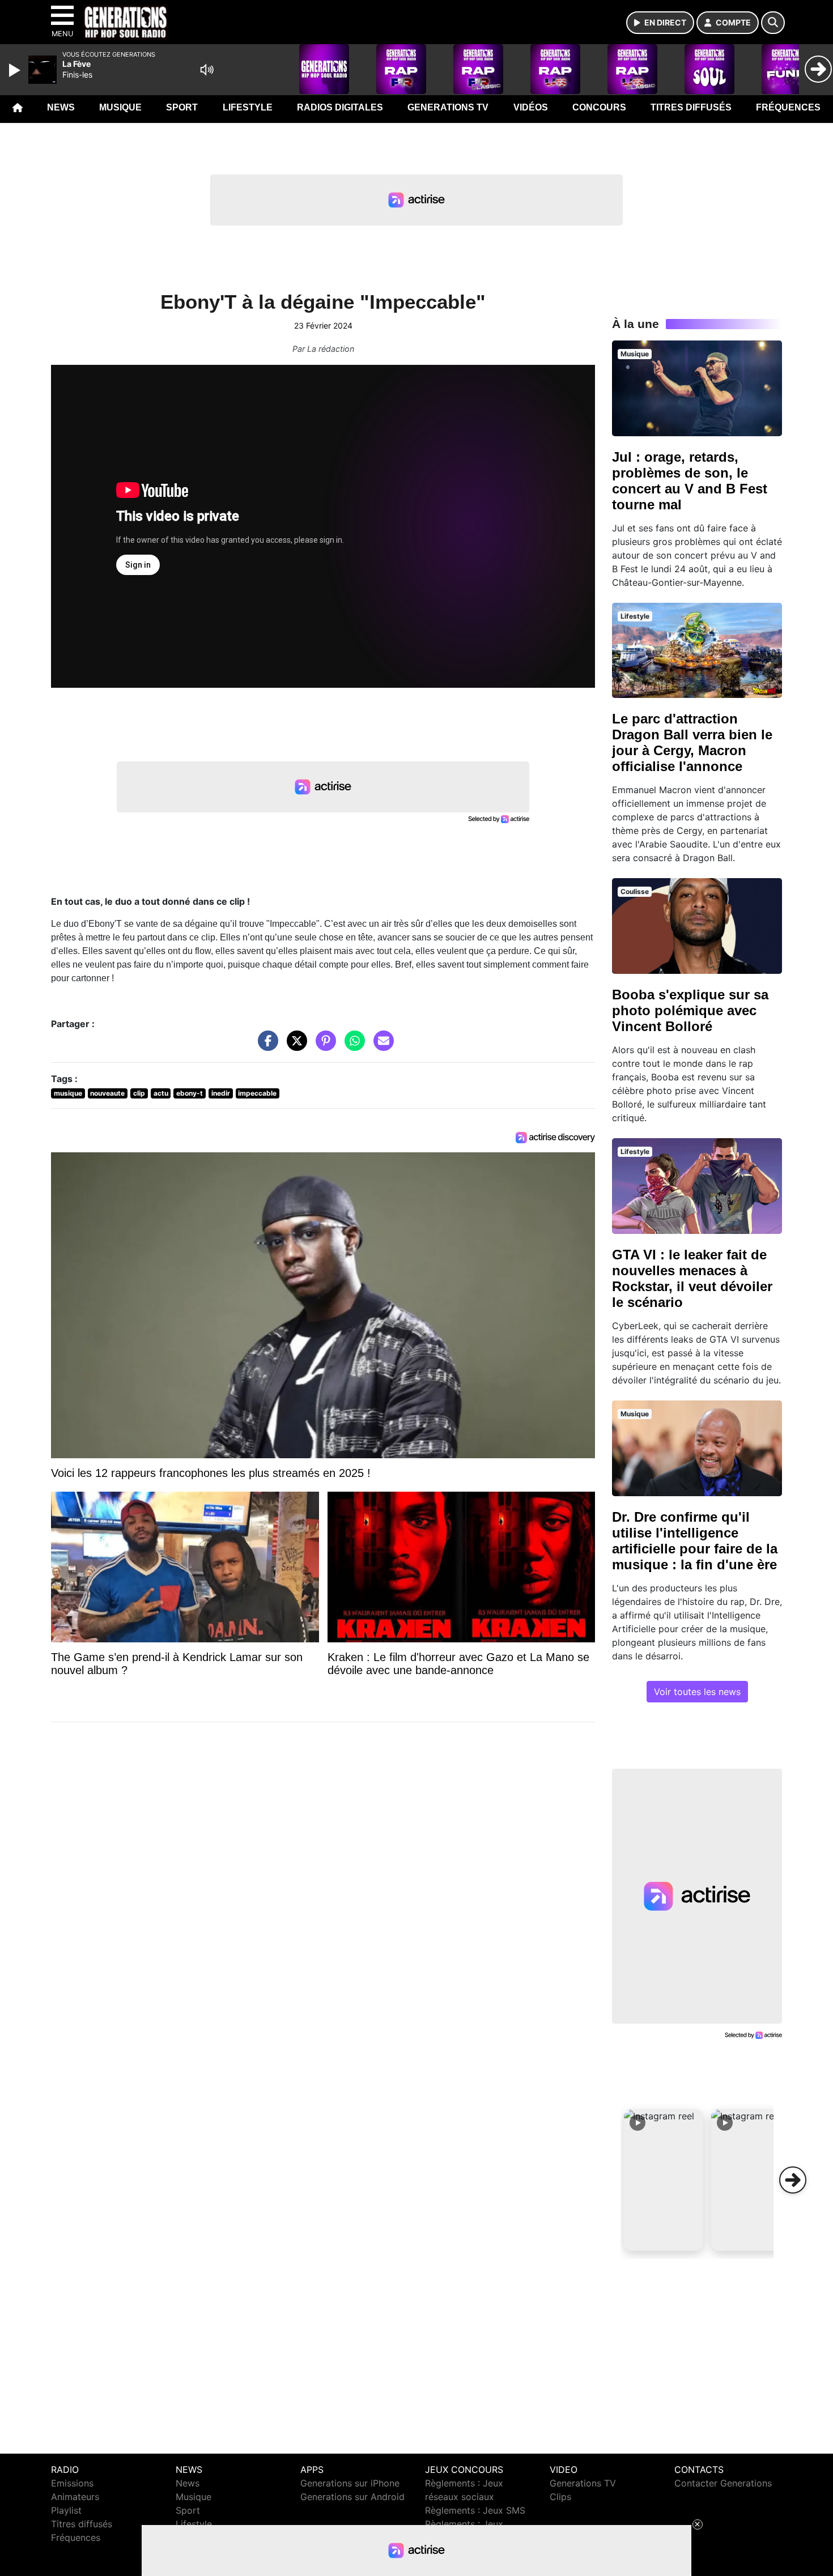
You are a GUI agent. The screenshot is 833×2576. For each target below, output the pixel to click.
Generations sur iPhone (350, 2483)
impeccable (257, 1093)
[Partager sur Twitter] (294, 1046)
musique (68, 1093)
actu (161, 1093)
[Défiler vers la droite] (793, 2180)
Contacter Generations (723, 2483)
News (61, 107)
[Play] (16, 70)
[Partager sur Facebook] (265, 1046)
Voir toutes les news (697, 1692)
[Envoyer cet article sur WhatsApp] (352, 1046)
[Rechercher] (773, 23)
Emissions (72, 2483)
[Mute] (207, 70)
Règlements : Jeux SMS (475, 2510)
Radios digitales (340, 107)
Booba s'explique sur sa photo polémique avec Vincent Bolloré (690, 1010)
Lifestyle (248, 107)
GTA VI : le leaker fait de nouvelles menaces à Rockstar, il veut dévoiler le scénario (692, 1278)
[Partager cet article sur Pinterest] (323, 1046)
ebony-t (190, 1093)
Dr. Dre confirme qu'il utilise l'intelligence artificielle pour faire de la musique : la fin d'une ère (695, 1541)
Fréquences (788, 107)
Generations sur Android (352, 2497)
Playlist (66, 2510)
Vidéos (531, 107)
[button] (664, 2180)
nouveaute (107, 1093)
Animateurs (75, 2497)
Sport (182, 107)
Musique (120, 107)
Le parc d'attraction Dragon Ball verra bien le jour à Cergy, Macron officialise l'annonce (692, 742)
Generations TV (448, 107)
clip (139, 1093)
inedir (221, 1093)
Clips (560, 2497)
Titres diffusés (691, 107)
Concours (599, 107)
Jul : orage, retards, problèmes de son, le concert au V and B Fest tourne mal (690, 481)
